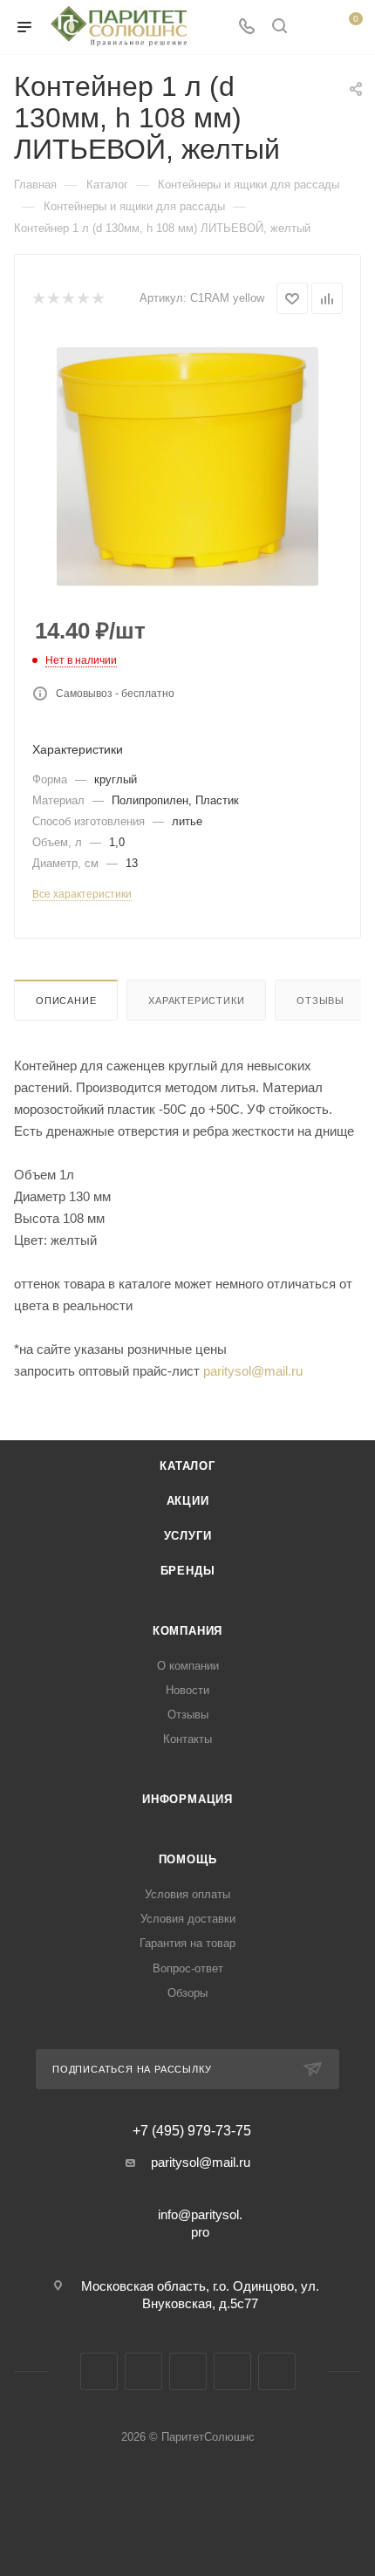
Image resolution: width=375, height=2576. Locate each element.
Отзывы (320, 1001)
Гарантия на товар (187, 1943)
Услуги (188, 1536)
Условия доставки (188, 1919)
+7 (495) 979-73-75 (192, 2131)
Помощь (188, 1859)
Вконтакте (99, 2371)
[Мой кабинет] (312, 27)
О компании (188, 1666)
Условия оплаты (187, 1894)
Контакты (187, 1739)
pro (200, 2232)
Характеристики (196, 1001)
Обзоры (187, 1993)
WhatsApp (277, 2371)
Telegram (188, 2371)
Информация (187, 1799)
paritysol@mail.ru (253, 1371)
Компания (187, 1631)
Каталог (187, 1466)
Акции (188, 1501)
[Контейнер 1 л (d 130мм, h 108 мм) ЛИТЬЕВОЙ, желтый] (187, 467)
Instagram (143, 2371)
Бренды (188, 1571)
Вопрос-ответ (188, 1968)
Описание (66, 1001)
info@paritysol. (200, 2214)
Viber (232, 2371)
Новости (187, 1690)
